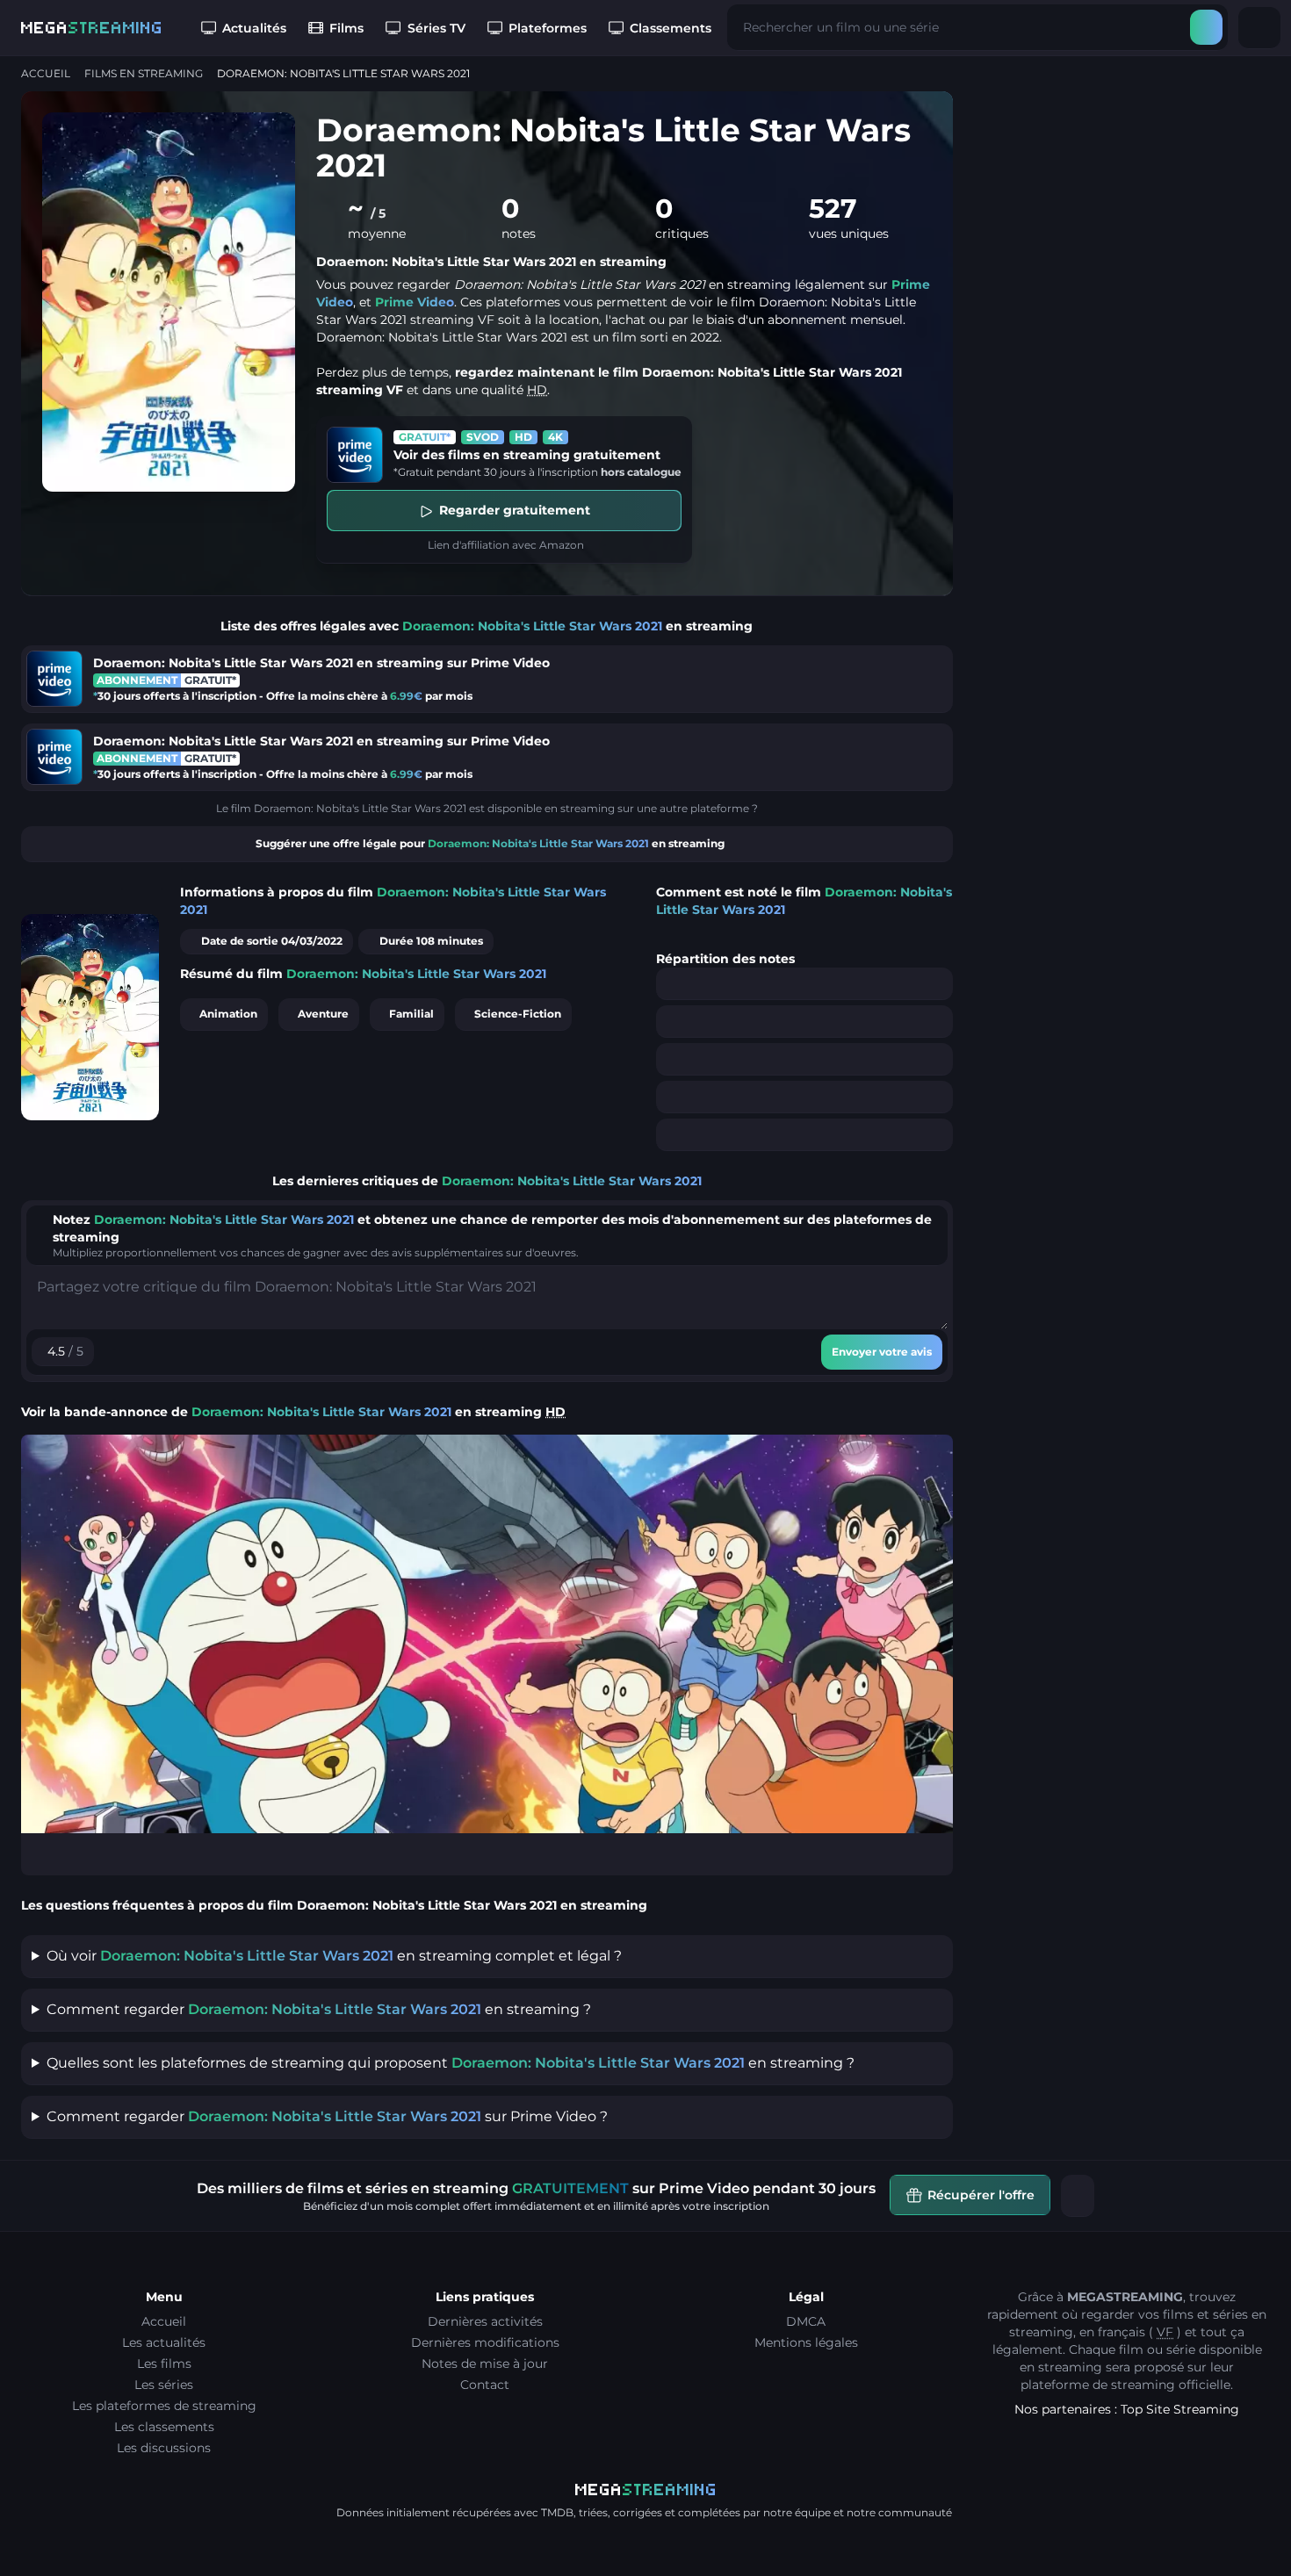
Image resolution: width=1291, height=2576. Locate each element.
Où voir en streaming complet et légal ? (334, 1956)
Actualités (254, 28)
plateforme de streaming (1098, 2385)
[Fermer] (1078, 2196)
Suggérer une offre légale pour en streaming (490, 843)
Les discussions (164, 2448)
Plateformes (548, 28)
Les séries (164, 2385)
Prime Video (415, 302)
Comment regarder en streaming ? (319, 2009)
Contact (485, 2385)
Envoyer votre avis (882, 1352)
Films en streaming (144, 73)
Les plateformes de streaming (164, 2406)
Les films (164, 2364)
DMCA (806, 2321)
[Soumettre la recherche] (1206, 27)
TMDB (557, 2512)
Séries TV (436, 28)
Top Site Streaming (1180, 2409)
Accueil (46, 73)
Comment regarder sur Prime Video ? (327, 2116)
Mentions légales (806, 2342)
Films (346, 28)
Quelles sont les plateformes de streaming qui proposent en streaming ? (451, 2063)
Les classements (164, 2427)
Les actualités (164, 2342)
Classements (671, 28)
